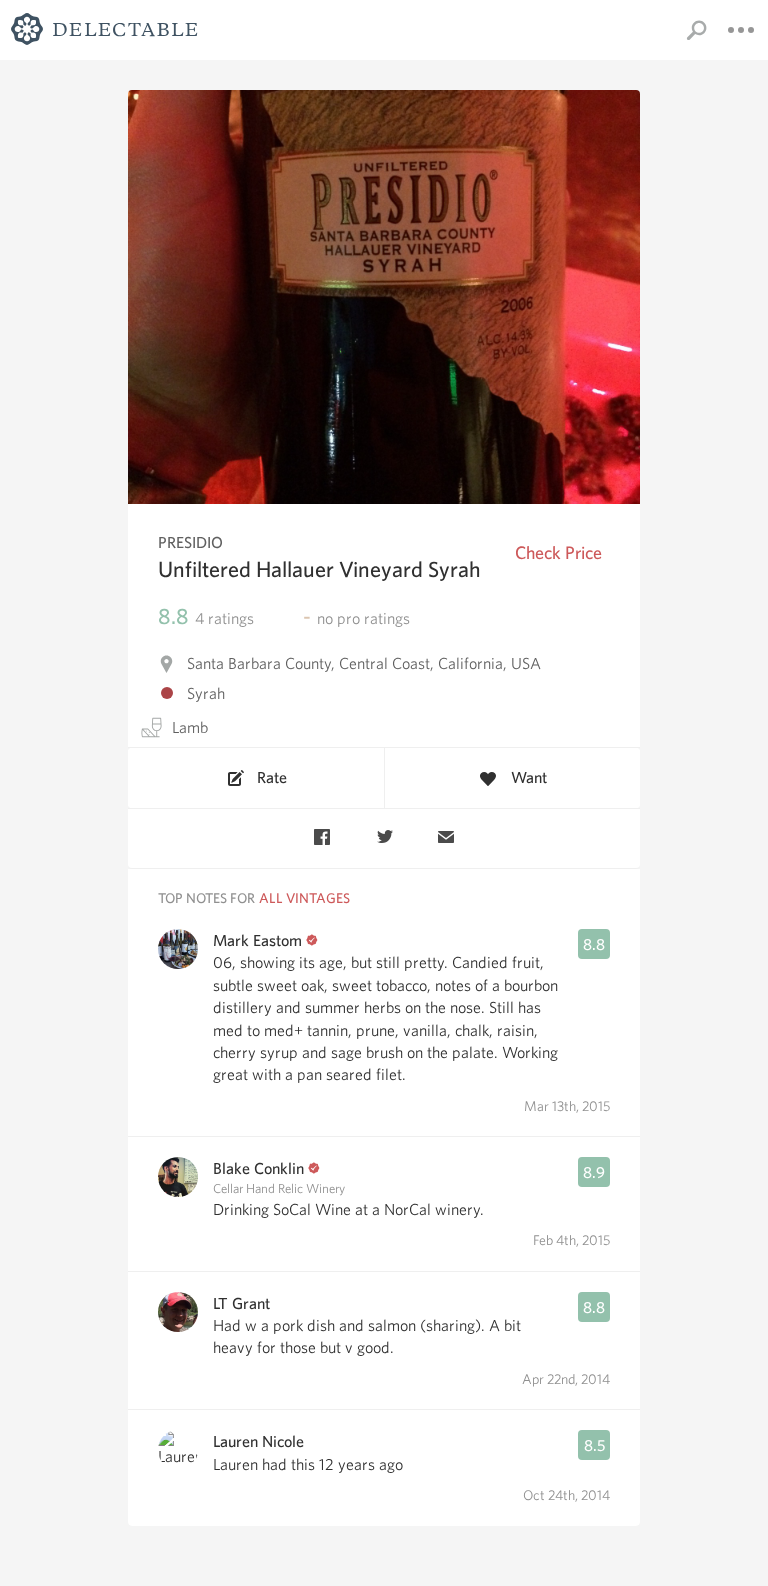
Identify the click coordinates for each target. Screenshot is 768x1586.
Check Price (558, 552)
